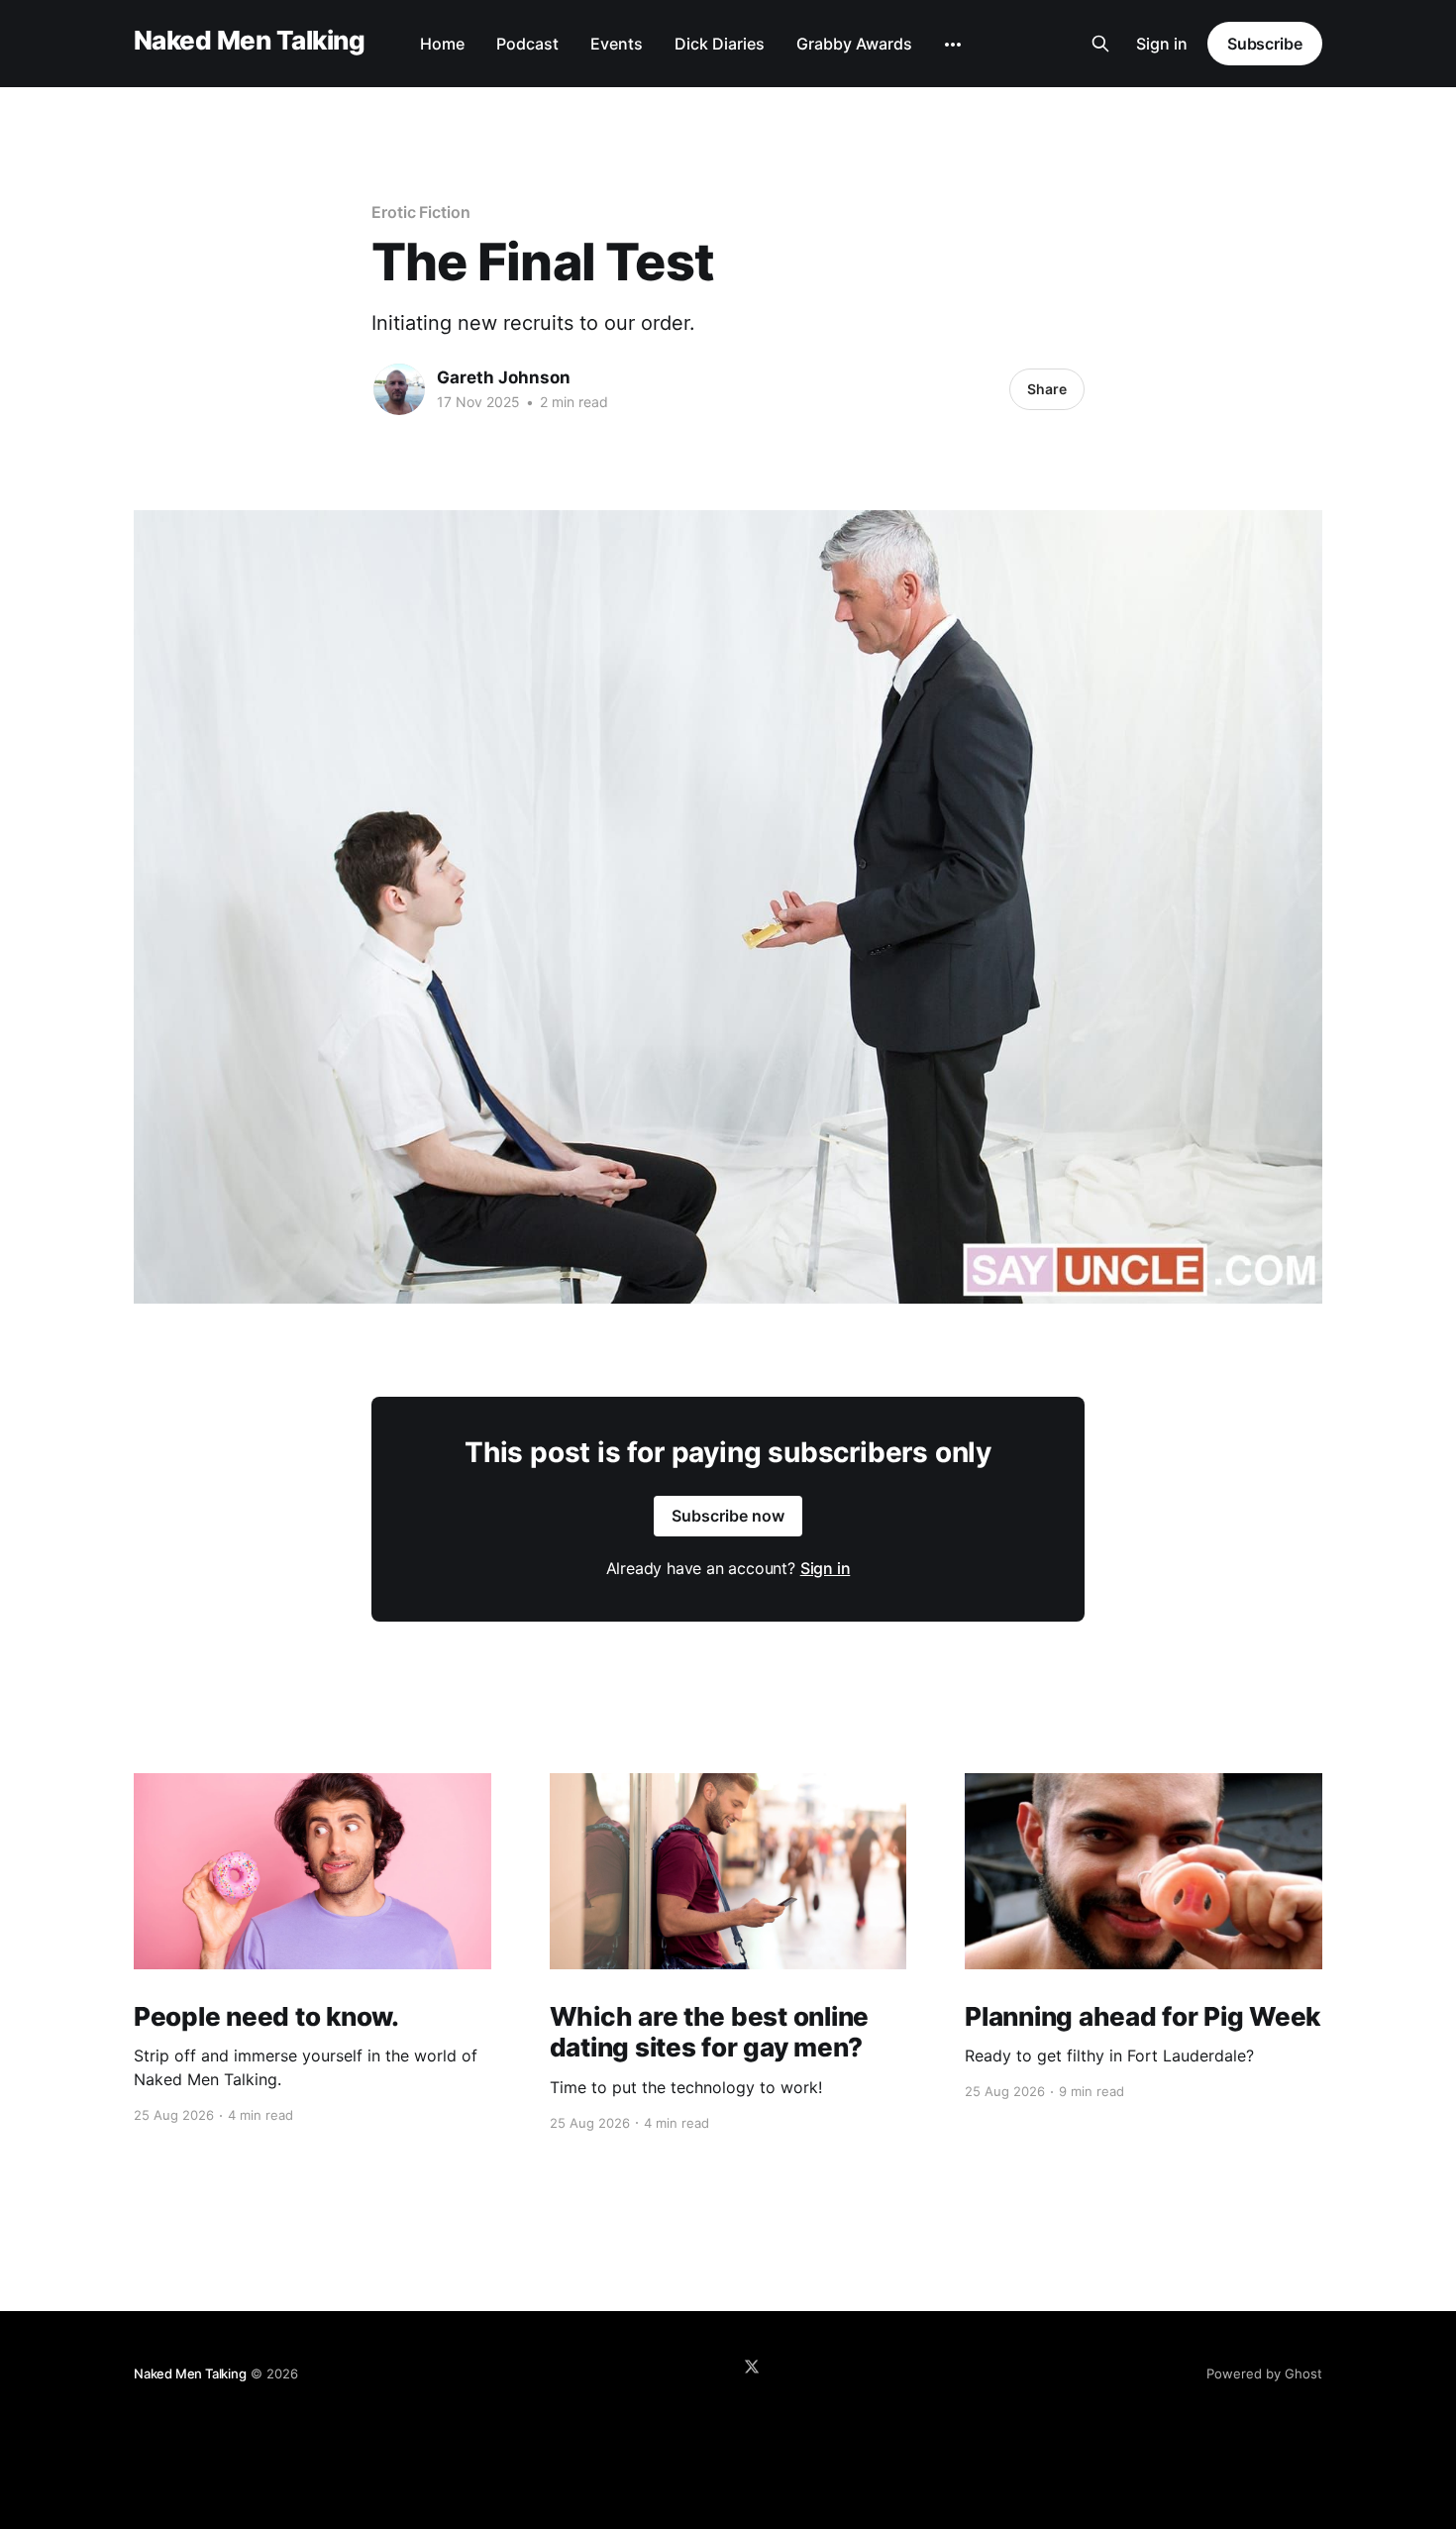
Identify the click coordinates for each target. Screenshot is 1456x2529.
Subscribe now (728, 1516)
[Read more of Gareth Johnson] (399, 389)
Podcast (527, 44)
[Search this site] (1100, 44)
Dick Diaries (720, 44)
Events (617, 44)
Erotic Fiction (421, 212)
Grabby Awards (854, 44)
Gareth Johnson (504, 377)
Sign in (1162, 44)
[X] (752, 2367)
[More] (953, 45)
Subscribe (1265, 44)
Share (1047, 389)
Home (442, 44)
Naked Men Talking (249, 41)
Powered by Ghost (1264, 2373)
